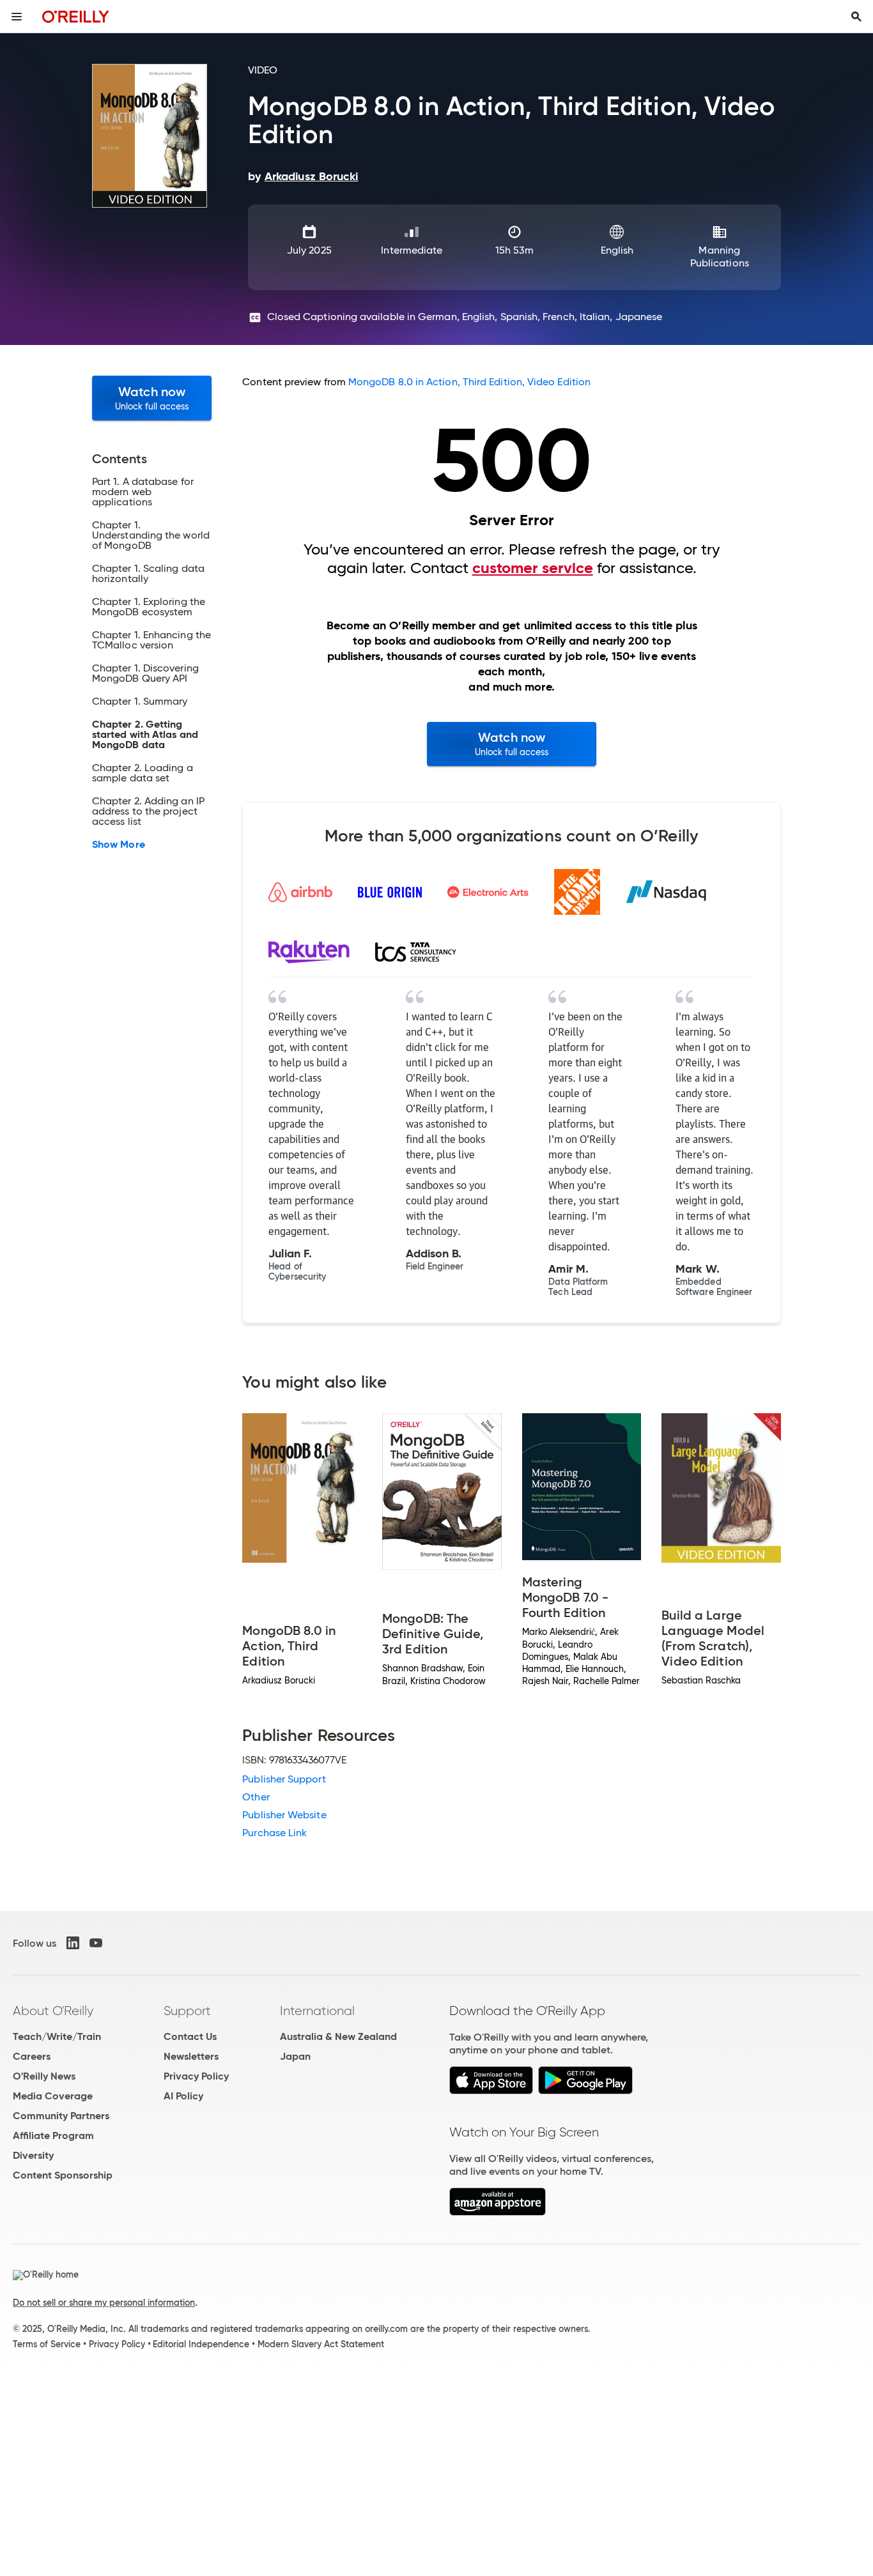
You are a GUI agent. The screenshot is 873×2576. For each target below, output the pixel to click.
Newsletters (191, 2056)
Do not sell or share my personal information (104, 2303)
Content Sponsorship (63, 2175)
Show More (119, 845)
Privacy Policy (196, 2076)
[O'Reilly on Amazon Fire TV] (498, 2212)
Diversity (33, 2155)
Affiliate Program (53, 2135)
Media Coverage (53, 2096)
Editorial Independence (201, 2344)
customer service (533, 568)
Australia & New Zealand (338, 2036)
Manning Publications (720, 257)
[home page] (76, 16)
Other (256, 1797)
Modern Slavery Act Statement (321, 2344)
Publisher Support (284, 1779)
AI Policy (183, 2096)
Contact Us (190, 2036)
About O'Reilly (53, 2011)
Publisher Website (284, 1815)
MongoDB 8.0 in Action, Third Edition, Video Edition (469, 382)
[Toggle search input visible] (856, 17)
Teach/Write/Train (57, 2036)
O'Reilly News (44, 2076)
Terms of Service (47, 2344)
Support (187, 2011)
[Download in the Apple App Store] (491, 2091)
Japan (295, 2056)
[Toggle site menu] (17, 17)
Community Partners (61, 2116)
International (317, 2011)
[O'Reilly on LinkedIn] (73, 1943)
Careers (32, 2056)
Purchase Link (274, 1833)
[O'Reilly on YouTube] (96, 1943)
